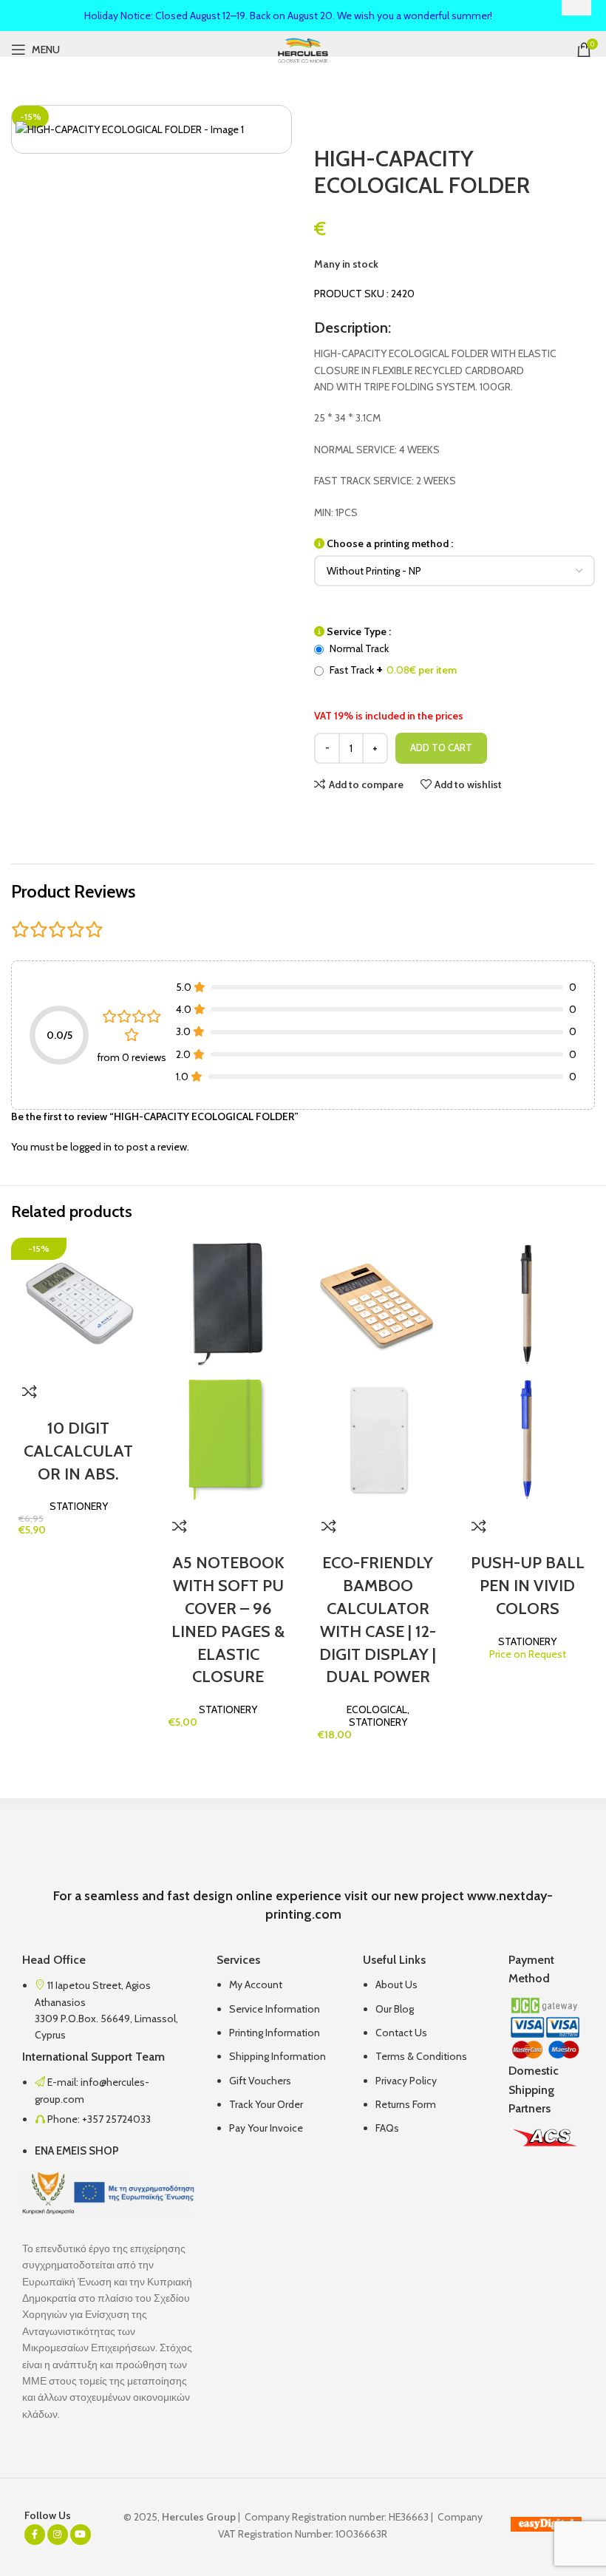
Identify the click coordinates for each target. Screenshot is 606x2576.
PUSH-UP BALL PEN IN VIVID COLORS (528, 1586)
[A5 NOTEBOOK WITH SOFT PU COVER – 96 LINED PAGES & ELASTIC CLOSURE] (229, 1304)
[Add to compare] (30, 1392)
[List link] (279, 2055)
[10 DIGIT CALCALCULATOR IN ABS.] (79, 1304)
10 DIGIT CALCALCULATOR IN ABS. (78, 1451)
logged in (91, 1147)
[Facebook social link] (35, 2535)
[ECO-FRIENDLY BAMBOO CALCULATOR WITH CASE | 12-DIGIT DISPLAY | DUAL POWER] (378, 1304)
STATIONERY (79, 1506)
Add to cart (441, 748)
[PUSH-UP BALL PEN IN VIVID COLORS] (528, 1304)
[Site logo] (303, 49)
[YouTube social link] (81, 2535)
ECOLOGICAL (377, 1709)
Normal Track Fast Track (392, 660)
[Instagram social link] (58, 2535)
